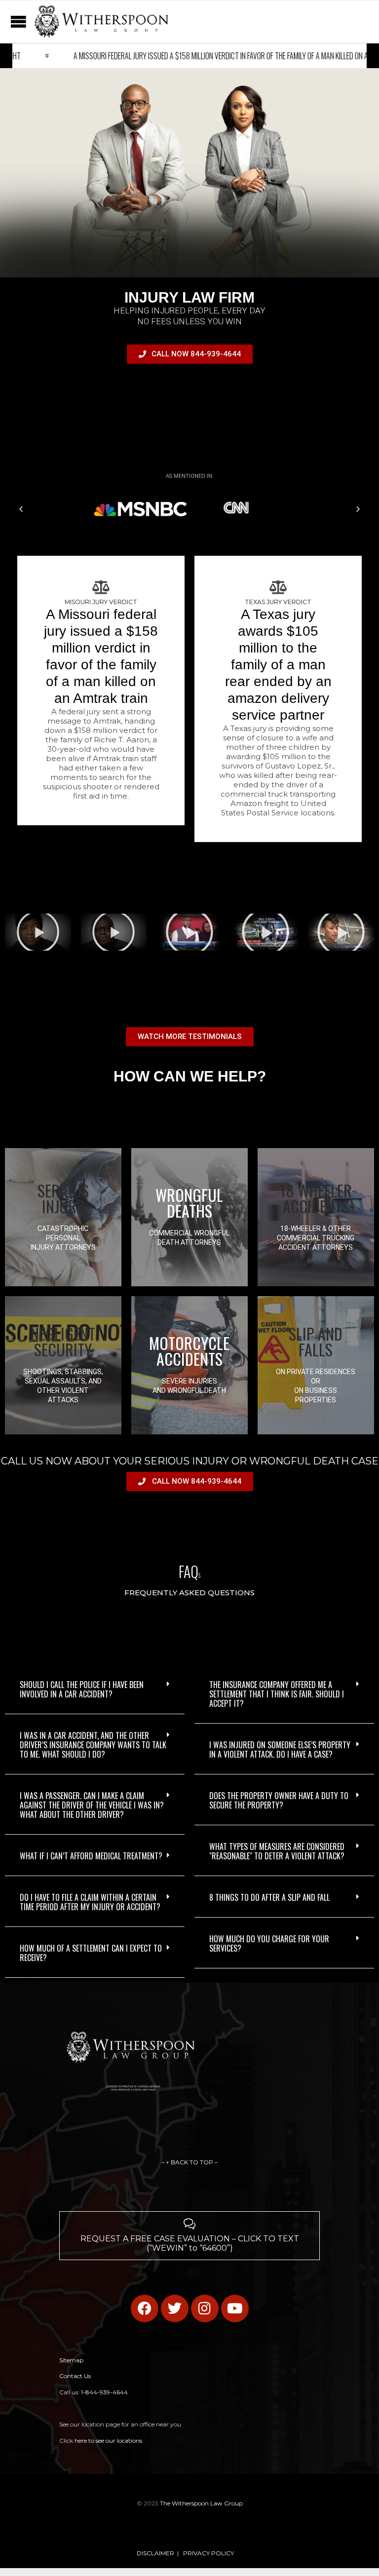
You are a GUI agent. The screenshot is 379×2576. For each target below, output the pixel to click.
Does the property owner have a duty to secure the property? (279, 1800)
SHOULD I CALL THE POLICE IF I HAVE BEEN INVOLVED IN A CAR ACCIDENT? (82, 1689)
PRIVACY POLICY (208, 2553)
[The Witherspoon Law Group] (101, 21)
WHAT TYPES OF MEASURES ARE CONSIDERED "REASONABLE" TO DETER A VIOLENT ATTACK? (277, 1851)
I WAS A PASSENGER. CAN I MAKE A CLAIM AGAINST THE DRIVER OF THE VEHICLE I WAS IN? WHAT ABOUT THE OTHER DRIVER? (92, 1805)
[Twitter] (175, 2308)
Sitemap (71, 2360)
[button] (21, 509)
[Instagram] (205, 2308)
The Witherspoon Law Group (201, 2503)
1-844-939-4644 (104, 2392)
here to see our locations (108, 2441)
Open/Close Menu (10, 21)
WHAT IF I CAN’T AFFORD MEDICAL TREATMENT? (91, 1856)
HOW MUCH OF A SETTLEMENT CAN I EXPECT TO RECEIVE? (91, 1953)
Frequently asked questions (189, 1593)
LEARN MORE (63, 1279)
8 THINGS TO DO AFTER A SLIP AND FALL (269, 1897)
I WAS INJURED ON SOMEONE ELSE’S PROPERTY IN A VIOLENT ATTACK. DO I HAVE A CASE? (280, 1749)
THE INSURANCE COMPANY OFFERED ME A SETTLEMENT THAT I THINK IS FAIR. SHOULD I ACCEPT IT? (277, 1694)
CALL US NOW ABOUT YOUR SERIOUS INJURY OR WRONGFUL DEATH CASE (190, 1461)
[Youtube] (235, 2308)
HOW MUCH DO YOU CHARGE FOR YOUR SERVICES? (269, 1943)
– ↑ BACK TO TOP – (189, 2162)
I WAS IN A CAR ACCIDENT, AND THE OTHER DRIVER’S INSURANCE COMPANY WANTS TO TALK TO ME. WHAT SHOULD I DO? (93, 1745)
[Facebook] (145, 2308)
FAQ (189, 1571)
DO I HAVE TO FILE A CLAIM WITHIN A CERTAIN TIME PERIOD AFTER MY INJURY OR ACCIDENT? (90, 1902)
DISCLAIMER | (158, 2553)
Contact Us (75, 2376)
